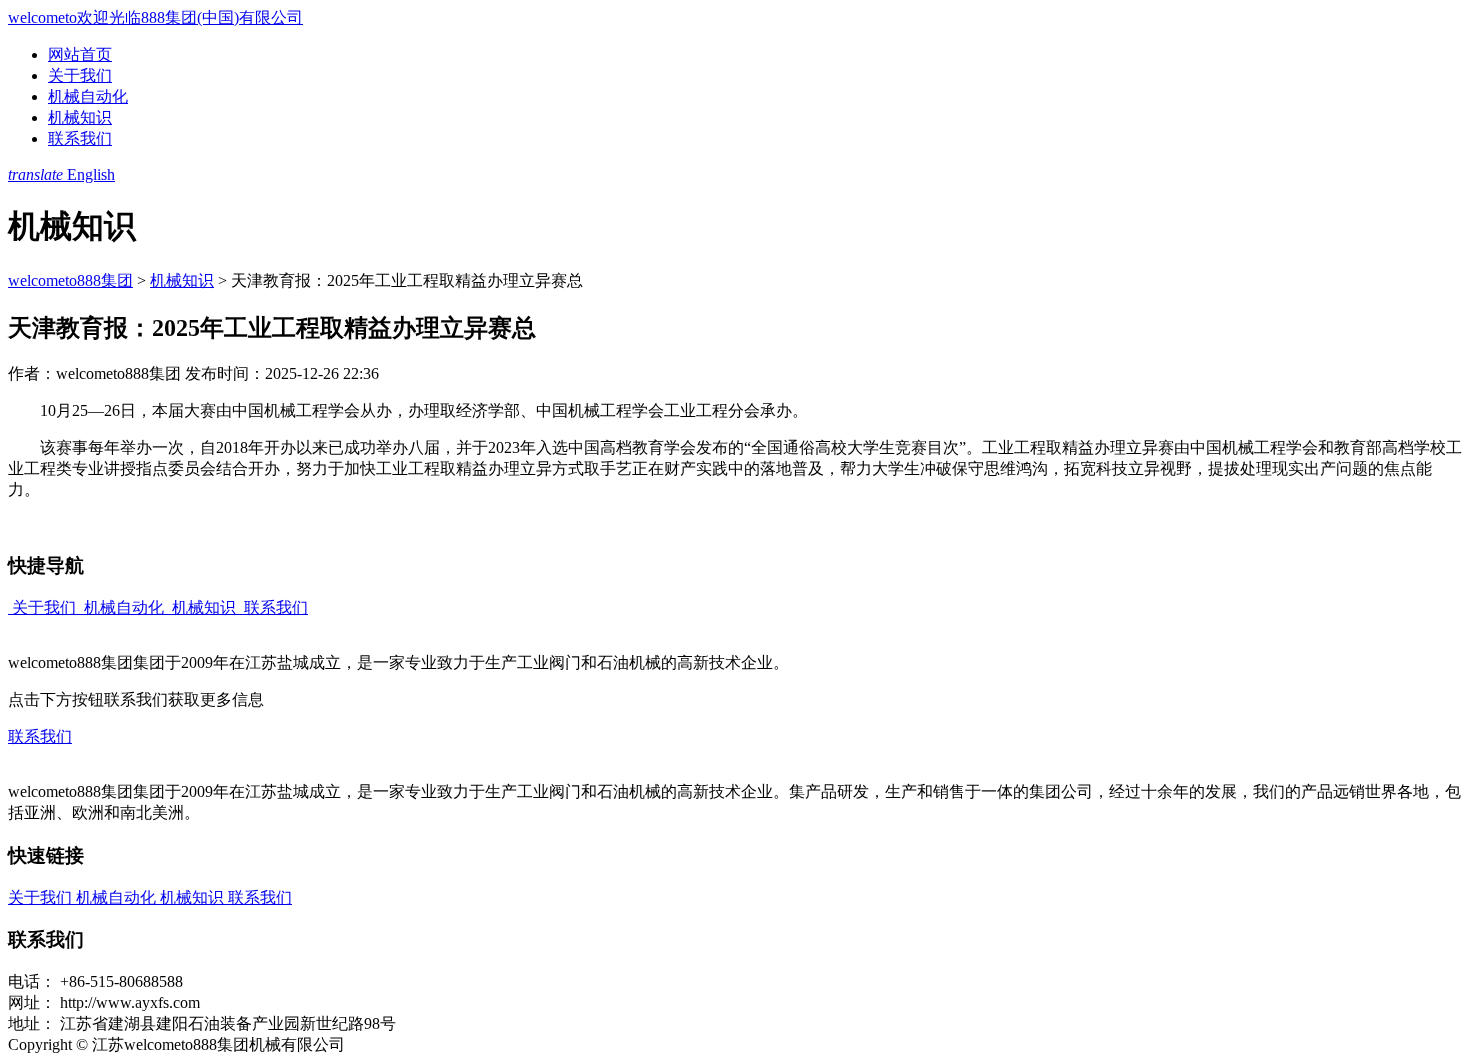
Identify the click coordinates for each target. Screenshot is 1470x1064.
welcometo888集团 (70, 280)
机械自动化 (88, 96)
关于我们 (80, 75)
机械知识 (80, 117)
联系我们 (80, 138)
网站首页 (80, 54)
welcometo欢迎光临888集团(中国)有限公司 (155, 17)
